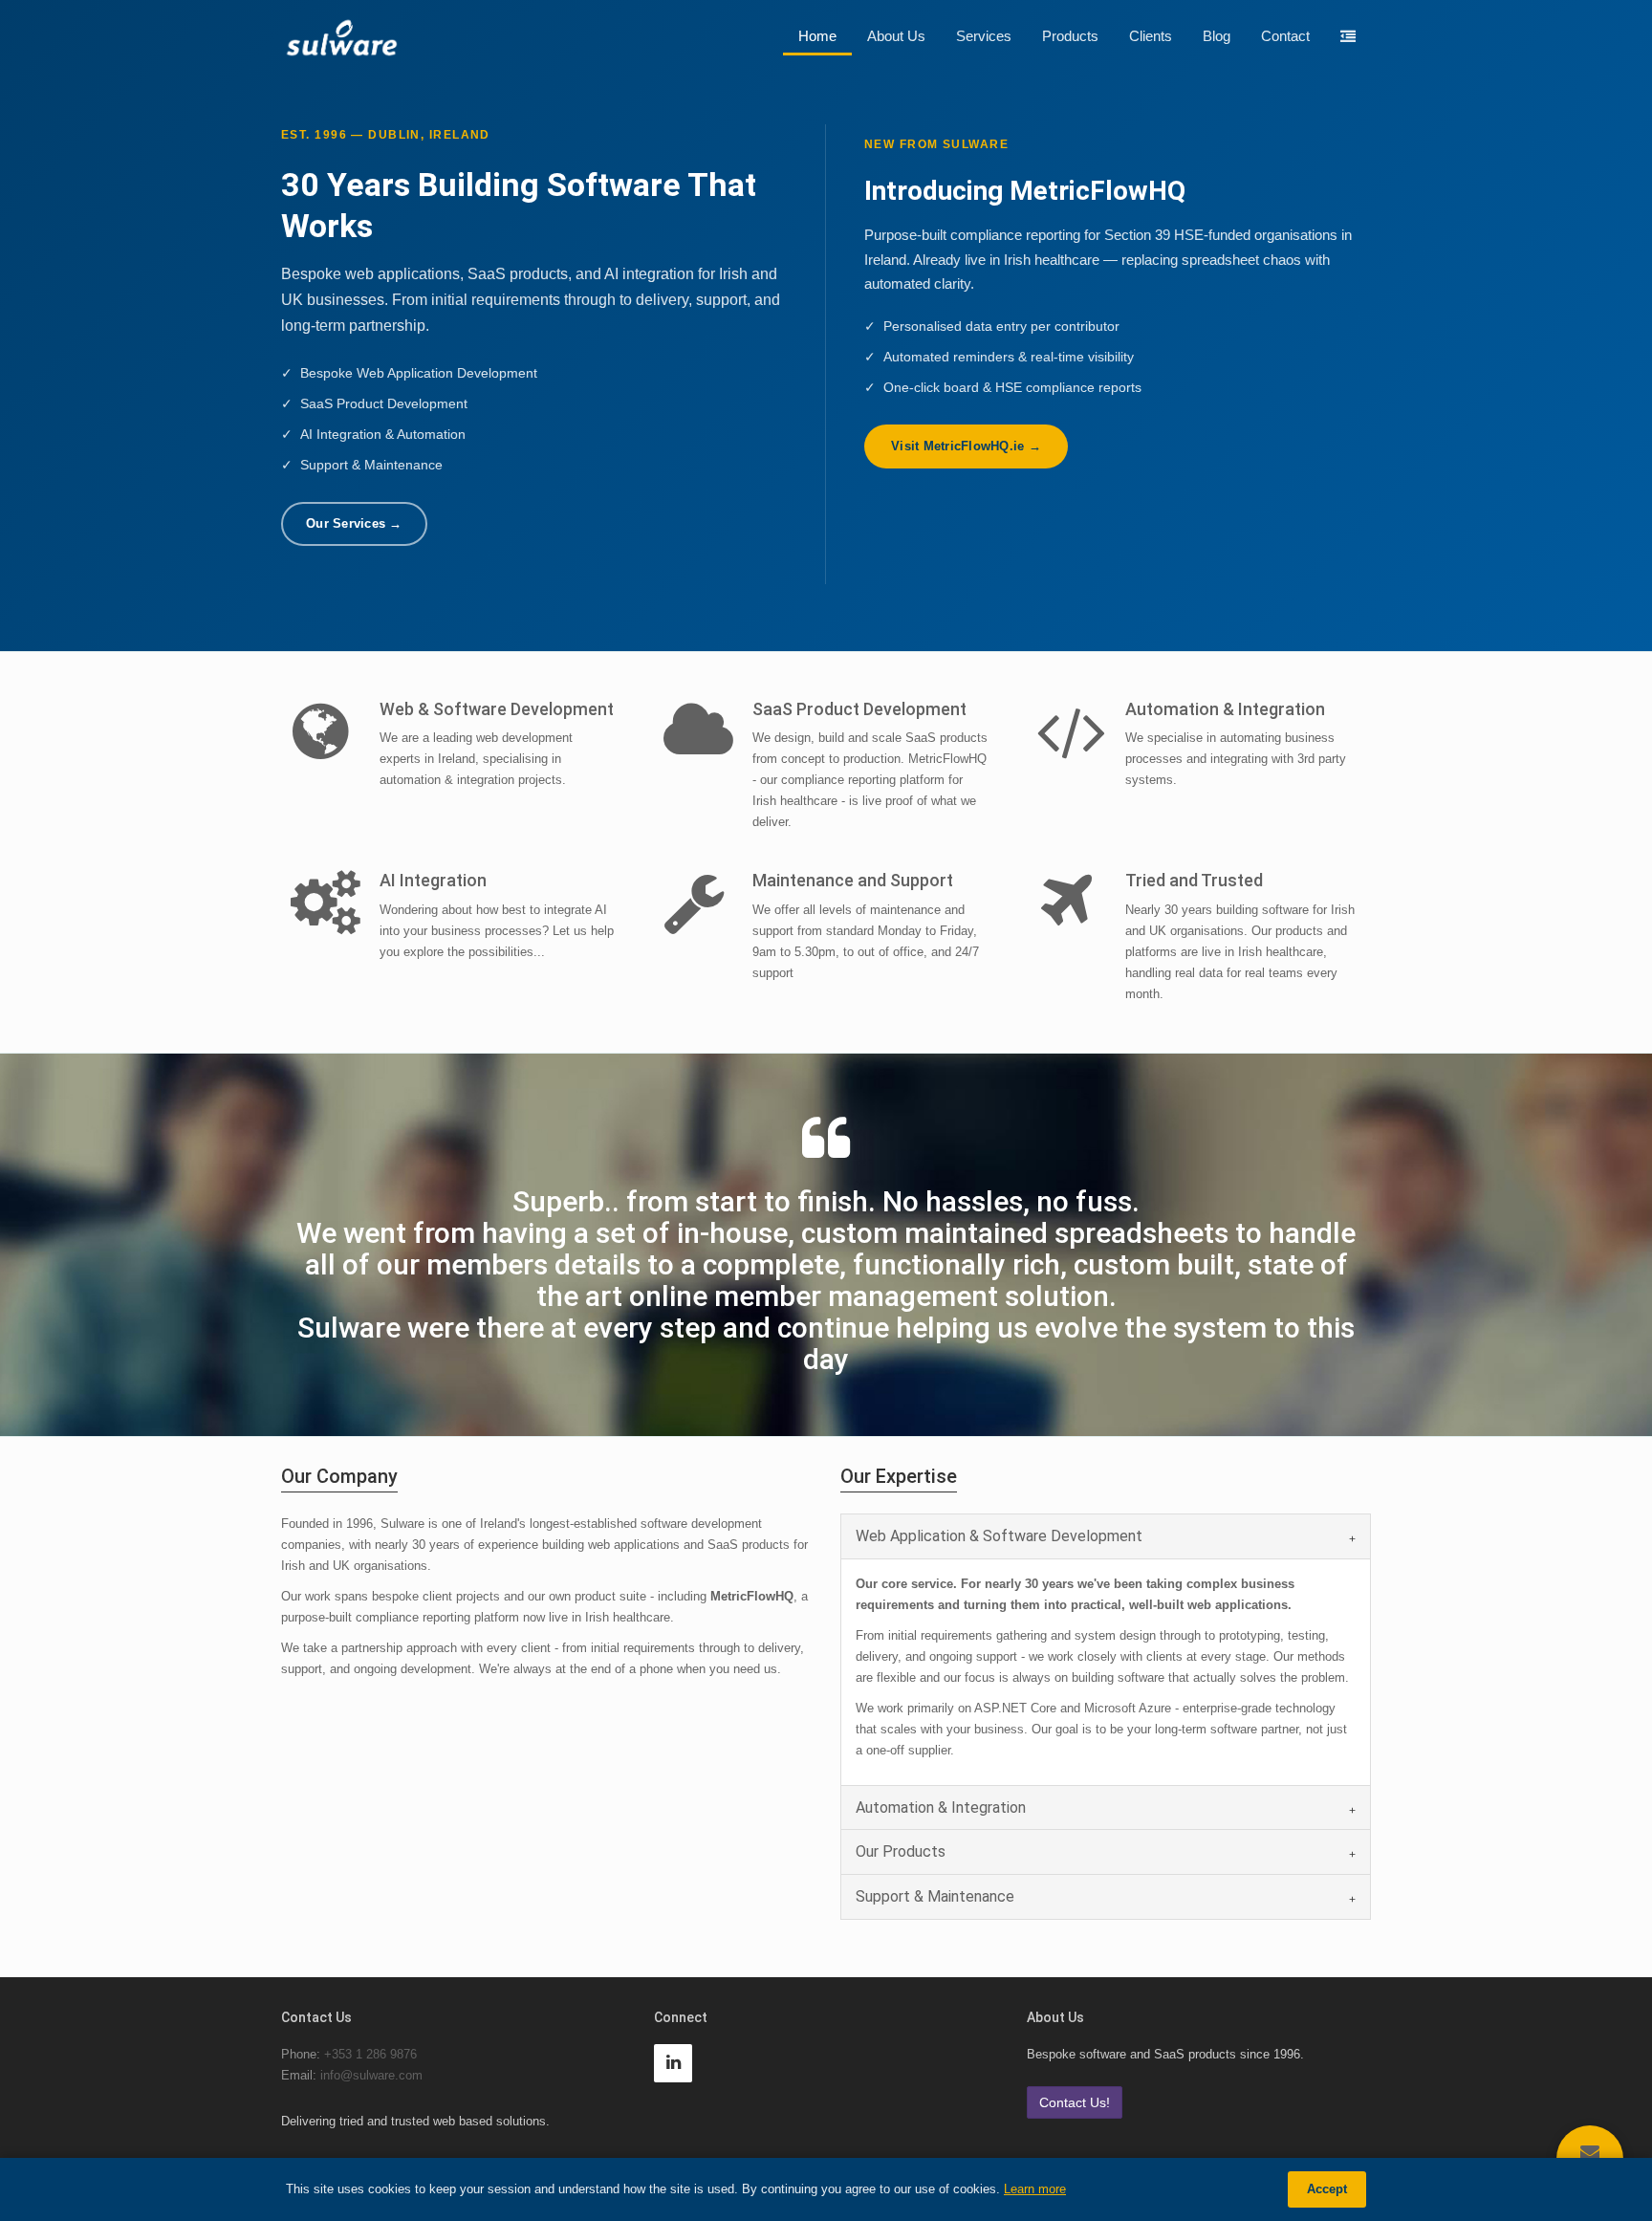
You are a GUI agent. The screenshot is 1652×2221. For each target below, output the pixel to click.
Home (817, 36)
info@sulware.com (371, 2075)
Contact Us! (1075, 2102)
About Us (896, 36)
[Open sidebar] (1348, 37)
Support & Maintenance (935, 1896)
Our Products (901, 1851)
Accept (1327, 2189)
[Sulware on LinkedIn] (678, 2064)
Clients (1151, 36)
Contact (1285, 36)
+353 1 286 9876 (370, 2054)
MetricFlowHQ (752, 1596)
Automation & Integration (941, 1807)
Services (984, 36)
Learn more (1035, 2189)
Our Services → (354, 523)
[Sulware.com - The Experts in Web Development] (341, 37)
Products (1070, 36)
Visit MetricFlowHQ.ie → (966, 446)
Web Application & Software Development (999, 1536)
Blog (1217, 36)
